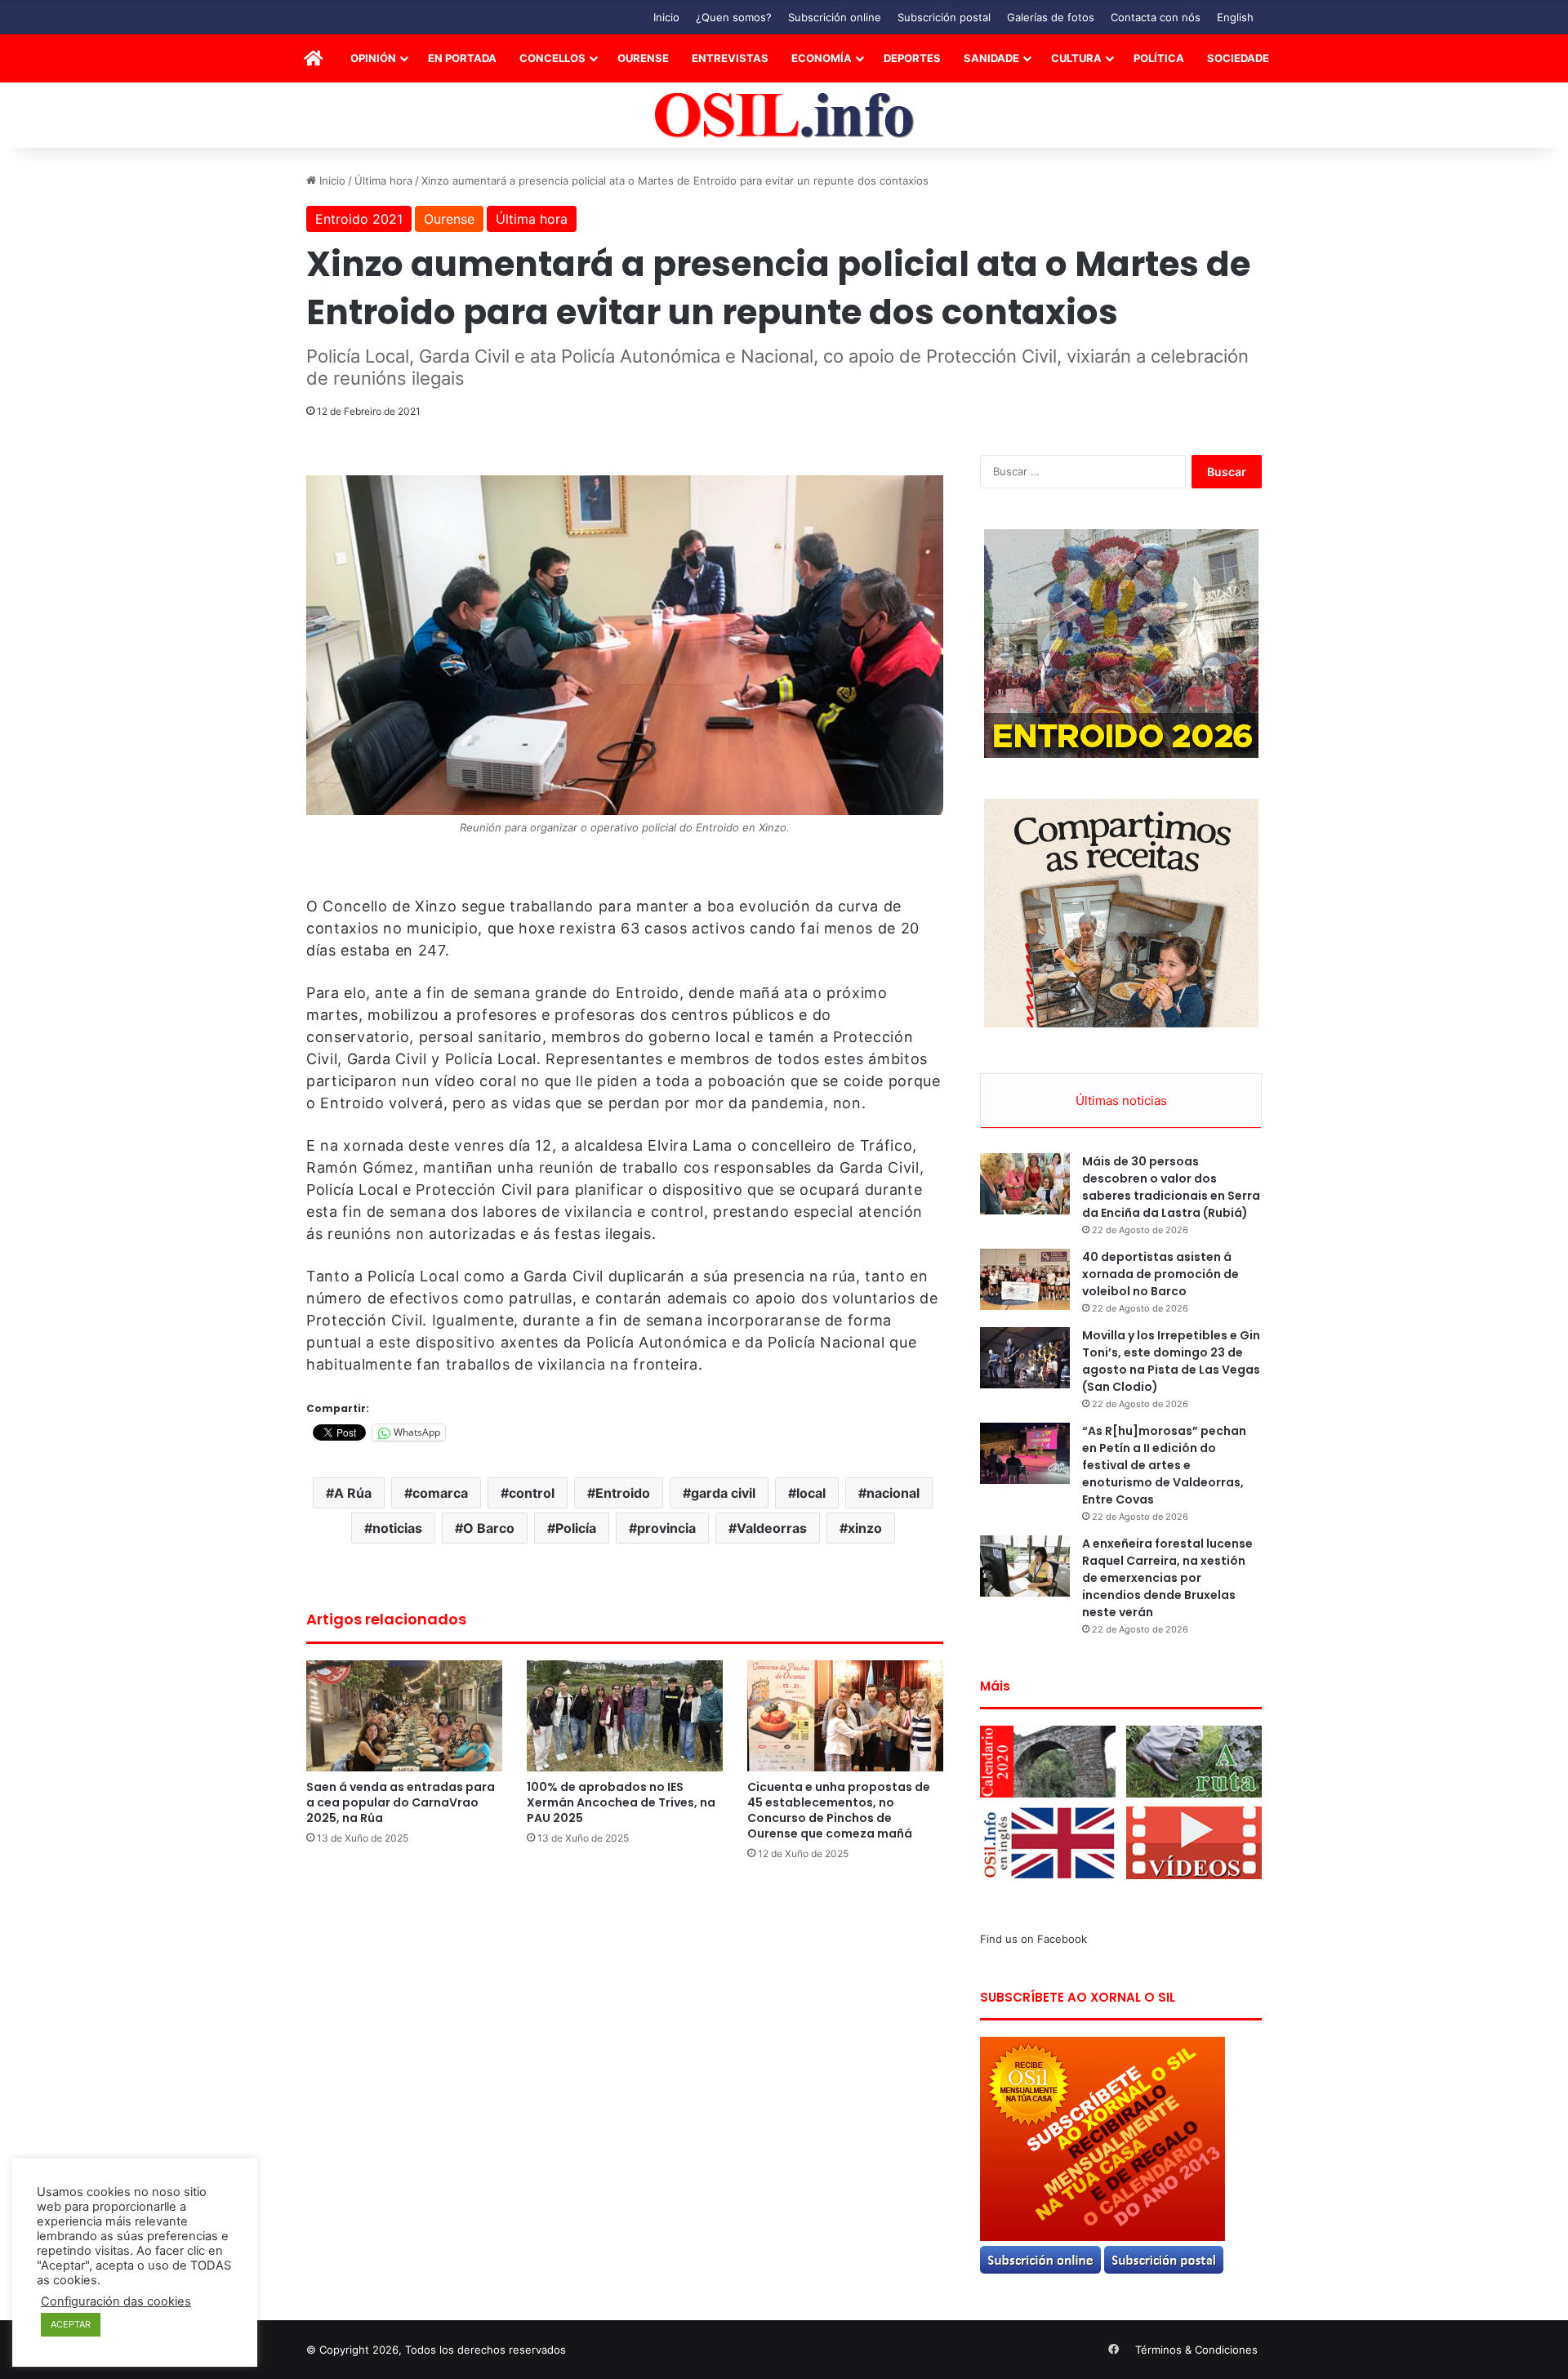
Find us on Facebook (1033, 1939)
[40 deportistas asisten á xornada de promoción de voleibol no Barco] (1025, 1279)
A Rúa (353, 1493)
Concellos (552, 58)
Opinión (373, 58)
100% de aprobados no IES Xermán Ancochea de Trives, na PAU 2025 (621, 1802)
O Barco (489, 1528)
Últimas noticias (1121, 1100)
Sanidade (991, 58)
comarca (440, 1493)
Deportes (912, 58)
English (1235, 17)
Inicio (666, 17)
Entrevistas (730, 58)
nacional (893, 1493)
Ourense (643, 58)
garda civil (723, 1493)
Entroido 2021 (359, 219)
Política (1159, 58)
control (532, 1493)
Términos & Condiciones (1196, 2350)
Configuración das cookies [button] (116, 2301)
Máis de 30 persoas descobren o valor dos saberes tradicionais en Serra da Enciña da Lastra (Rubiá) (1171, 1187)
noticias (397, 1528)
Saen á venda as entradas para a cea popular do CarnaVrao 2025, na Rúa (401, 1802)
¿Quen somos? (734, 17)
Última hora (383, 180)
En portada (462, 58)
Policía (576, 1528)
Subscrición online (835, 17)
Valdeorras (772, 1528)
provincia (666, 1528)
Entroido (623, 1493)
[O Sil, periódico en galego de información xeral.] (784, 116)
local (811, 1493)
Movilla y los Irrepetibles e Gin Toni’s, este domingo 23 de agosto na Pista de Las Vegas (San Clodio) (1171, 1361)
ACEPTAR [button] (71, 2324)
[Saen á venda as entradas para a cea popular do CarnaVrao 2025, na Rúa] (404, 1715)
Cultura (1076, 58)
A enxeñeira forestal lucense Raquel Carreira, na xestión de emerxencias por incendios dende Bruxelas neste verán (1167, 1578)
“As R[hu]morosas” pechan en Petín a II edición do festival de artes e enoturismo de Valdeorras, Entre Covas (1164, 1465)
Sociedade (1238, 58)
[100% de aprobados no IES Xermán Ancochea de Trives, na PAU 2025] (625, 1715)
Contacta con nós (1156, 17)
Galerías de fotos (1051, 17)
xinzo (865, 1528)
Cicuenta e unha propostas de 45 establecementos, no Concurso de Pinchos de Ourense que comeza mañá (839, 1810)
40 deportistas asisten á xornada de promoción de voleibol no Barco (1160, 1274)
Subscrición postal (944, 17)
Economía (822, 58)
